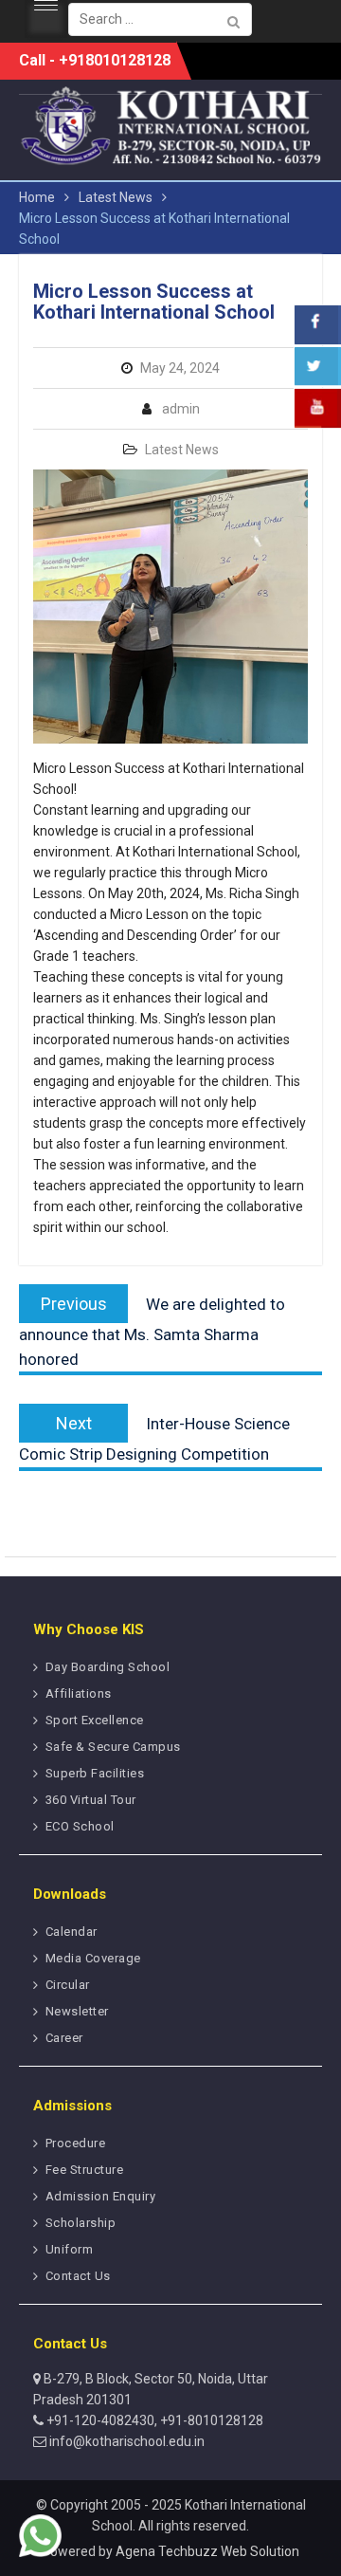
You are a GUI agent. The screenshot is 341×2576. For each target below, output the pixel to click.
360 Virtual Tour (91, 1800)
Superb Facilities (95, 1773)
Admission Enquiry (101, 2196)
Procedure (76, 2143)
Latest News (182, 450)
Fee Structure (85, 2170)
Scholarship (81, 2223)
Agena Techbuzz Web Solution (207, 2551)
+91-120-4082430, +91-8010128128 (153, 2420)
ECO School (80, 1826)
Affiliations (79, 1693)
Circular (68, 1985)
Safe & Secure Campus (113, 1747)
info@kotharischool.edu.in (126, 2441)
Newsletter (77, 2011)
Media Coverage (93, 1958)
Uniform (70, 2249)
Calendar (72, 1932)
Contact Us (78, 2276)
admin (181, 409)
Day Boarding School (108, 1667)
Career (64, 2038)
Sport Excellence (95, 1720)
